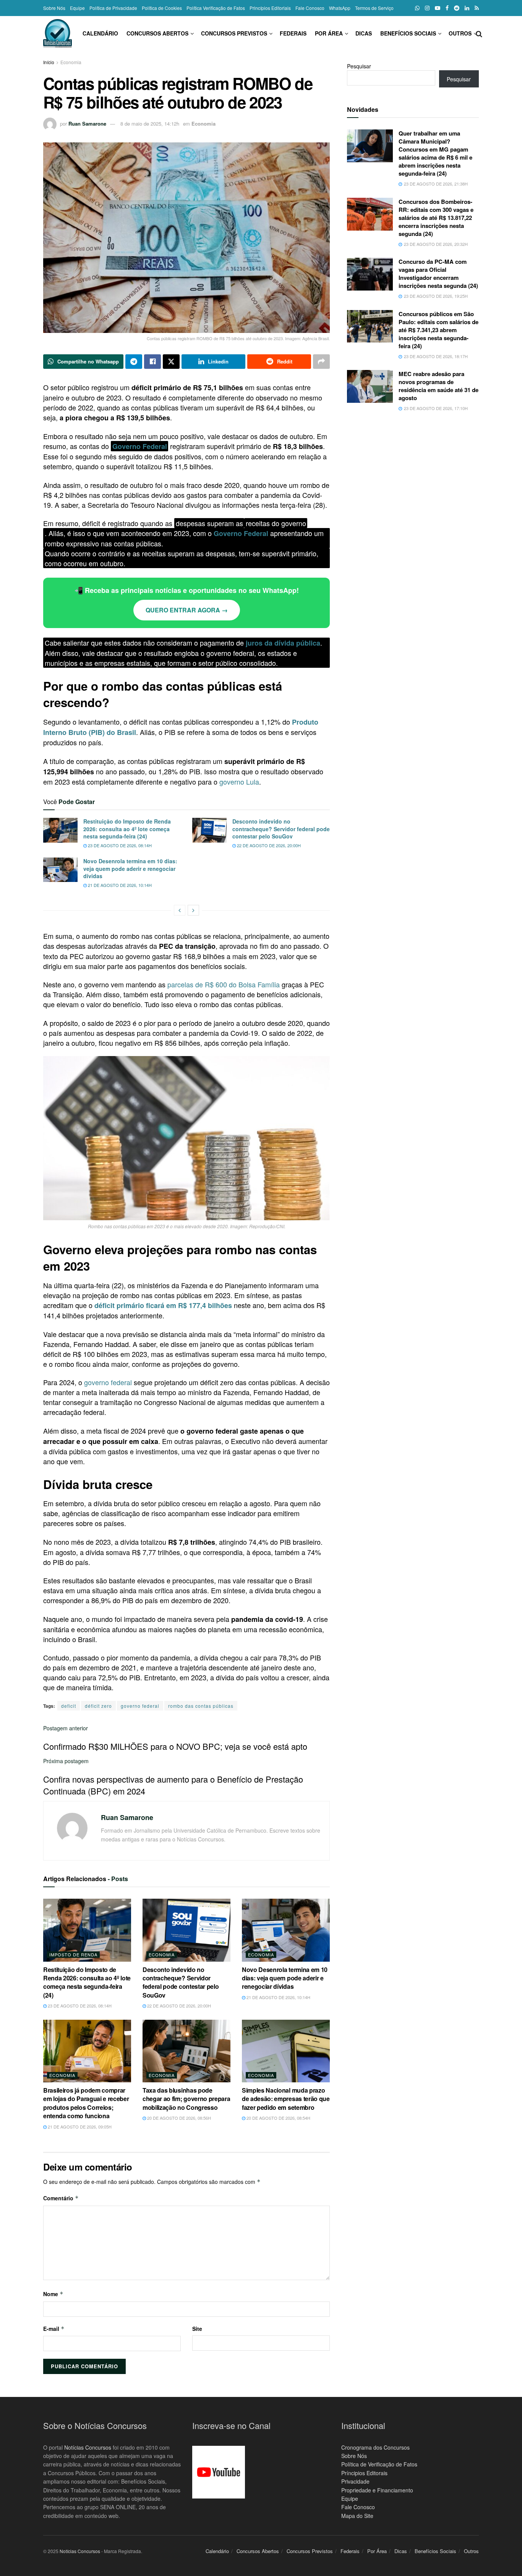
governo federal (108, 1382)
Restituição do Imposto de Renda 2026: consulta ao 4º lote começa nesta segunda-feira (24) (127, 829)
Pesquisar (359, 66)
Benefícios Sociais (408, 33)
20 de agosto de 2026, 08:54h (278, 2118)
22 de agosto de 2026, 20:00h (268, 845)
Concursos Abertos (157, 33)
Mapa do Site (357, 2516)
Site (197, 2329)
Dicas (364, 33)
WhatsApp (340, 8)
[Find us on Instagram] (427, 8)
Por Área (329, 33)
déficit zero (98, 1706)
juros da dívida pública (283, 643)
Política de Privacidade (113, 8)
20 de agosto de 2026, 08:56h (178, 2118)
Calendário (100, 33)
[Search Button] (479, 33)
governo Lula (239, 782)
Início (49, 62)
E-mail (54, 2329)
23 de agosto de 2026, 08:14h (119, 845)
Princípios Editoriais (270, 8)
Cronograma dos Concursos (375, 2447)
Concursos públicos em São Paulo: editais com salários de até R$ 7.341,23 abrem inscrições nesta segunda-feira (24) (439, 330)
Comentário (61, 2198)
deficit (69, 1706)
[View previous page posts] (180, 910)
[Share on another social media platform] (321, 362)
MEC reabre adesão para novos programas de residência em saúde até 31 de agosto (439, 386)
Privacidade (355, 2481)
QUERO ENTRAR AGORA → (187, 610)
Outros (460, 33)
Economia (71, 62)
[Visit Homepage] (58, 33)
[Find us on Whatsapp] (417, 8)
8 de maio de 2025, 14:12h (150, 124)
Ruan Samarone (87, 124)
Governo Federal (140, 446)
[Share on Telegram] (134, 362)
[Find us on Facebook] (447, 8)
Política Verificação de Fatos (216, 8)
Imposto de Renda (73, 1954)
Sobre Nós (54, 8)
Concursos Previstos (234, 33)
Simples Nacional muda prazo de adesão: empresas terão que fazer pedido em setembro (286, 2099)
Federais (293, 33)
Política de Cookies (162, 8)
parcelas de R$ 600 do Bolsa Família (224, 984)
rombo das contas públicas (201, 1706)
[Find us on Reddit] (457, 8)
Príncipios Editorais (364, 2473)
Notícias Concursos (88, 2447)
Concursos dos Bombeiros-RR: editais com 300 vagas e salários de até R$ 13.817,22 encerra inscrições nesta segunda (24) (436, 218)
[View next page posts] (193, 910)
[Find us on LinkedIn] (467, 8)
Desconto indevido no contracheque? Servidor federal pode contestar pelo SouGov (281, 829)
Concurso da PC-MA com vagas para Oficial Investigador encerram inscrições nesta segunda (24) (438, 274)
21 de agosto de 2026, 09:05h (79, 2127)
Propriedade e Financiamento (377, 2490)
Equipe (77, 8)
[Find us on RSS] (477, 8)
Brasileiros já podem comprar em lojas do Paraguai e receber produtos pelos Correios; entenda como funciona (86, 2103)
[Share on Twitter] (171, 362)
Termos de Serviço (374, 8)
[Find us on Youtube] (438, 8)
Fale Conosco (310, 8)
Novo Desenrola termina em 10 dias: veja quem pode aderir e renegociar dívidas (130, 868)
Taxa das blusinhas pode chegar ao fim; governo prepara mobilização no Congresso (186, 2099)
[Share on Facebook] (152, 362)
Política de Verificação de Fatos (379, 2464)
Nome (53, 2294)
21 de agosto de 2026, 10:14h (119, 885)
